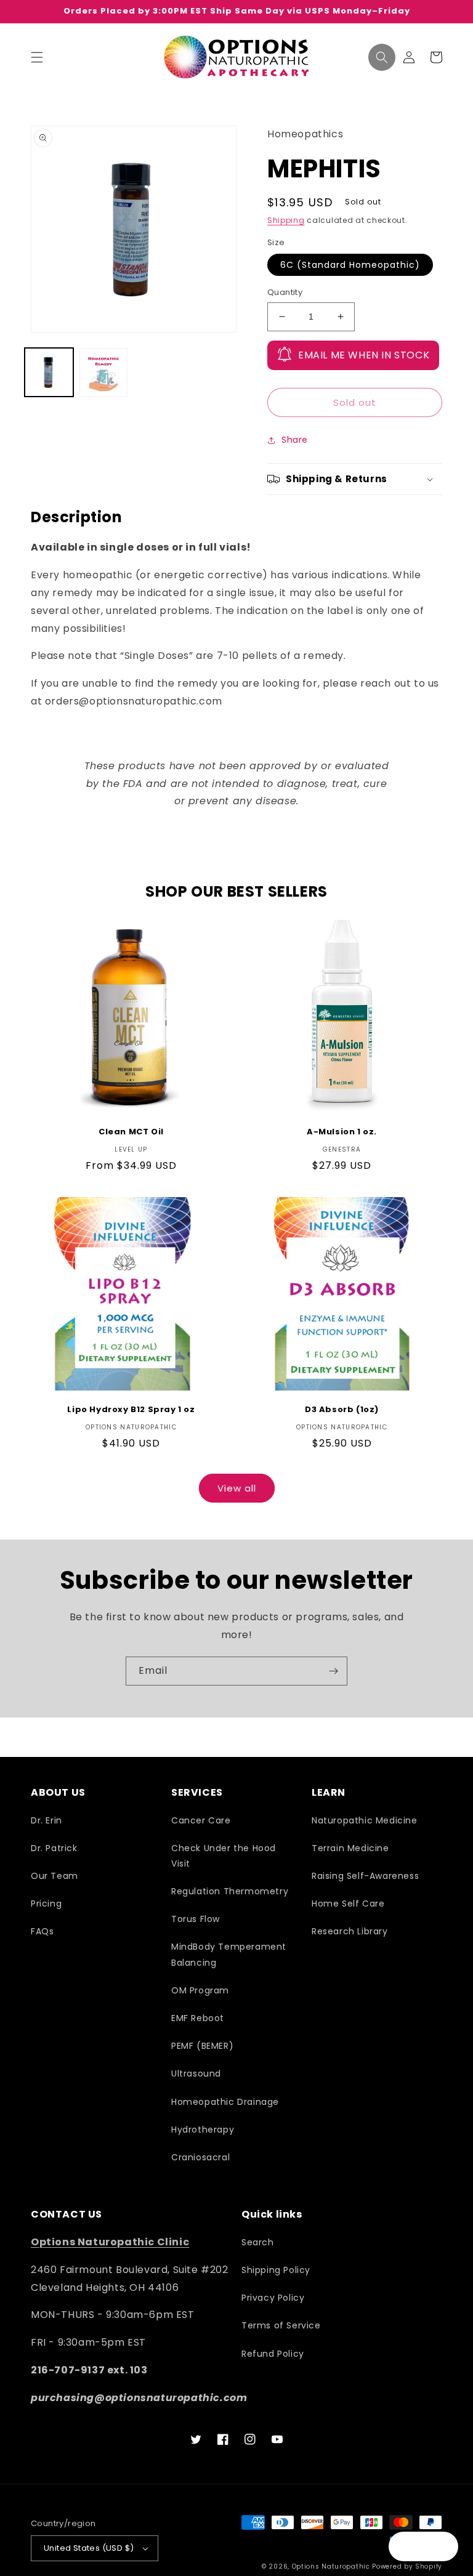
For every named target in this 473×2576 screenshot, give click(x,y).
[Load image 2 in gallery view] (104, 372)
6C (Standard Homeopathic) (350, 265)
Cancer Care (201, 1820)
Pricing (46, 1904)
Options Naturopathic (332, 2566)
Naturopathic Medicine (365, 1820)
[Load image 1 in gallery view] (49, 372)
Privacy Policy (273, 2298)
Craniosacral (200, 2157)
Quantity (285, 292)
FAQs (42, 1931)
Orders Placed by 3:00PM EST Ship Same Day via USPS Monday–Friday (237, 11)
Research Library (350, 1931)
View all (237, 1488)
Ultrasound (196, 2073)
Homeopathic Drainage (225, 2102)
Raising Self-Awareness (365, 1876)
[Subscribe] (333, 1671)
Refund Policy (273, 2354)
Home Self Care (348, 1904)
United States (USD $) (89, 2548)
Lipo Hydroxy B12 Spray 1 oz (131, 1410)
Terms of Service (281, 2325)
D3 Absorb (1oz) (342, 1410)
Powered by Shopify (407, 2566)
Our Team (55, 1876)
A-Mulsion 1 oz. (342, 1132)
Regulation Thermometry (230, 1891)
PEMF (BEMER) (202, 2046)
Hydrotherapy (203, 2130)
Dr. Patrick (54, 1848)
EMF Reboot (198, 2018)
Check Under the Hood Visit (224, 1856)
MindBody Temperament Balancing (229, 1954)
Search (258, 2242)
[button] (37, 57)
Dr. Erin (46, 1820)
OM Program (200, 1990)
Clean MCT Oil (131, 1132)
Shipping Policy (276, 2270)
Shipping (286, 220)
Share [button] (295, 440)
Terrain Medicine (350, 1848)
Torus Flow (196, 1919)
